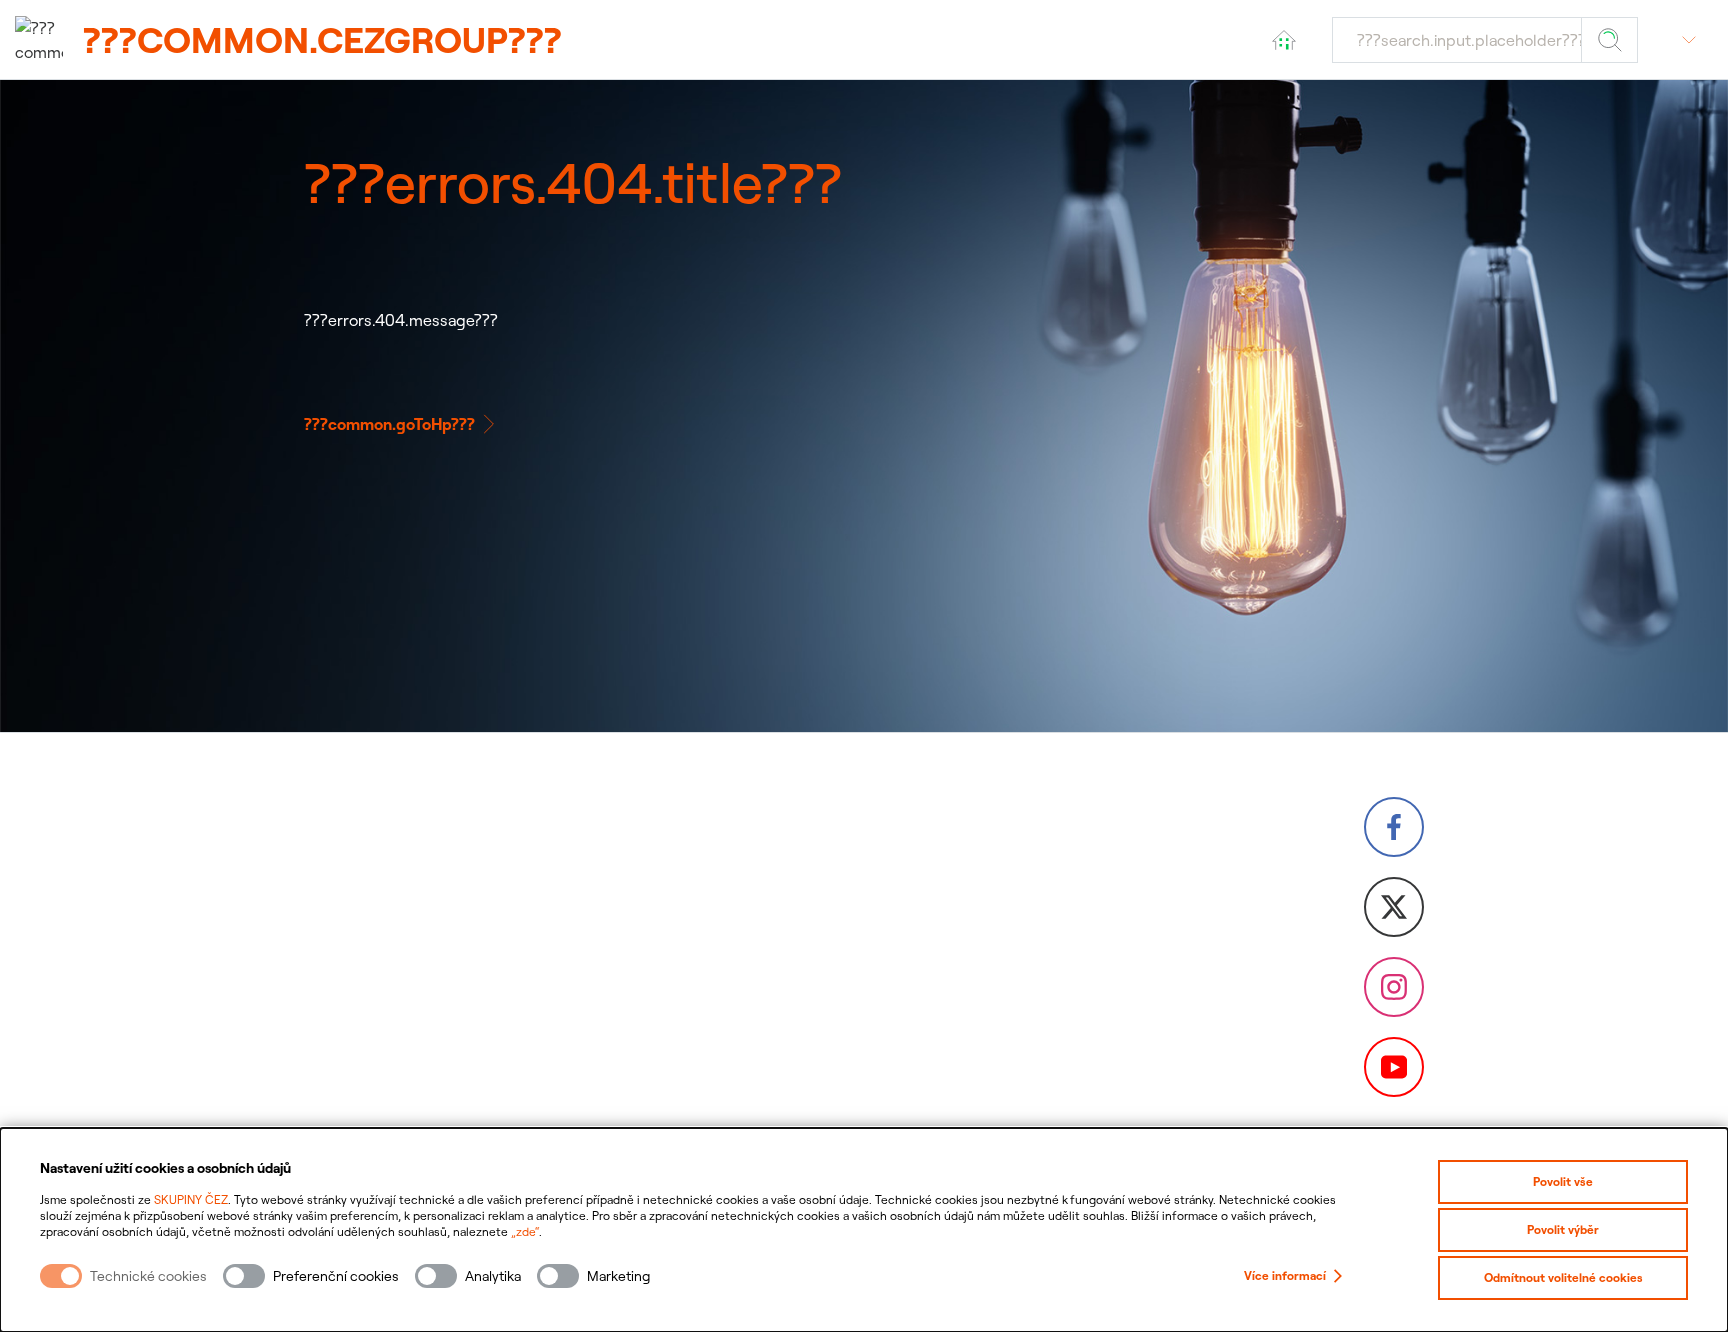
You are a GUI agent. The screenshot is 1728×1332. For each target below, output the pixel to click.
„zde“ (525, 1231)
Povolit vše (1563, 1181)
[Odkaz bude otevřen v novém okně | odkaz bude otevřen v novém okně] (1394, 827)
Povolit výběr (1563, 1229)
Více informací (1285, 1275)
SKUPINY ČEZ (191, 1199)
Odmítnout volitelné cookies (1563, 1277)
